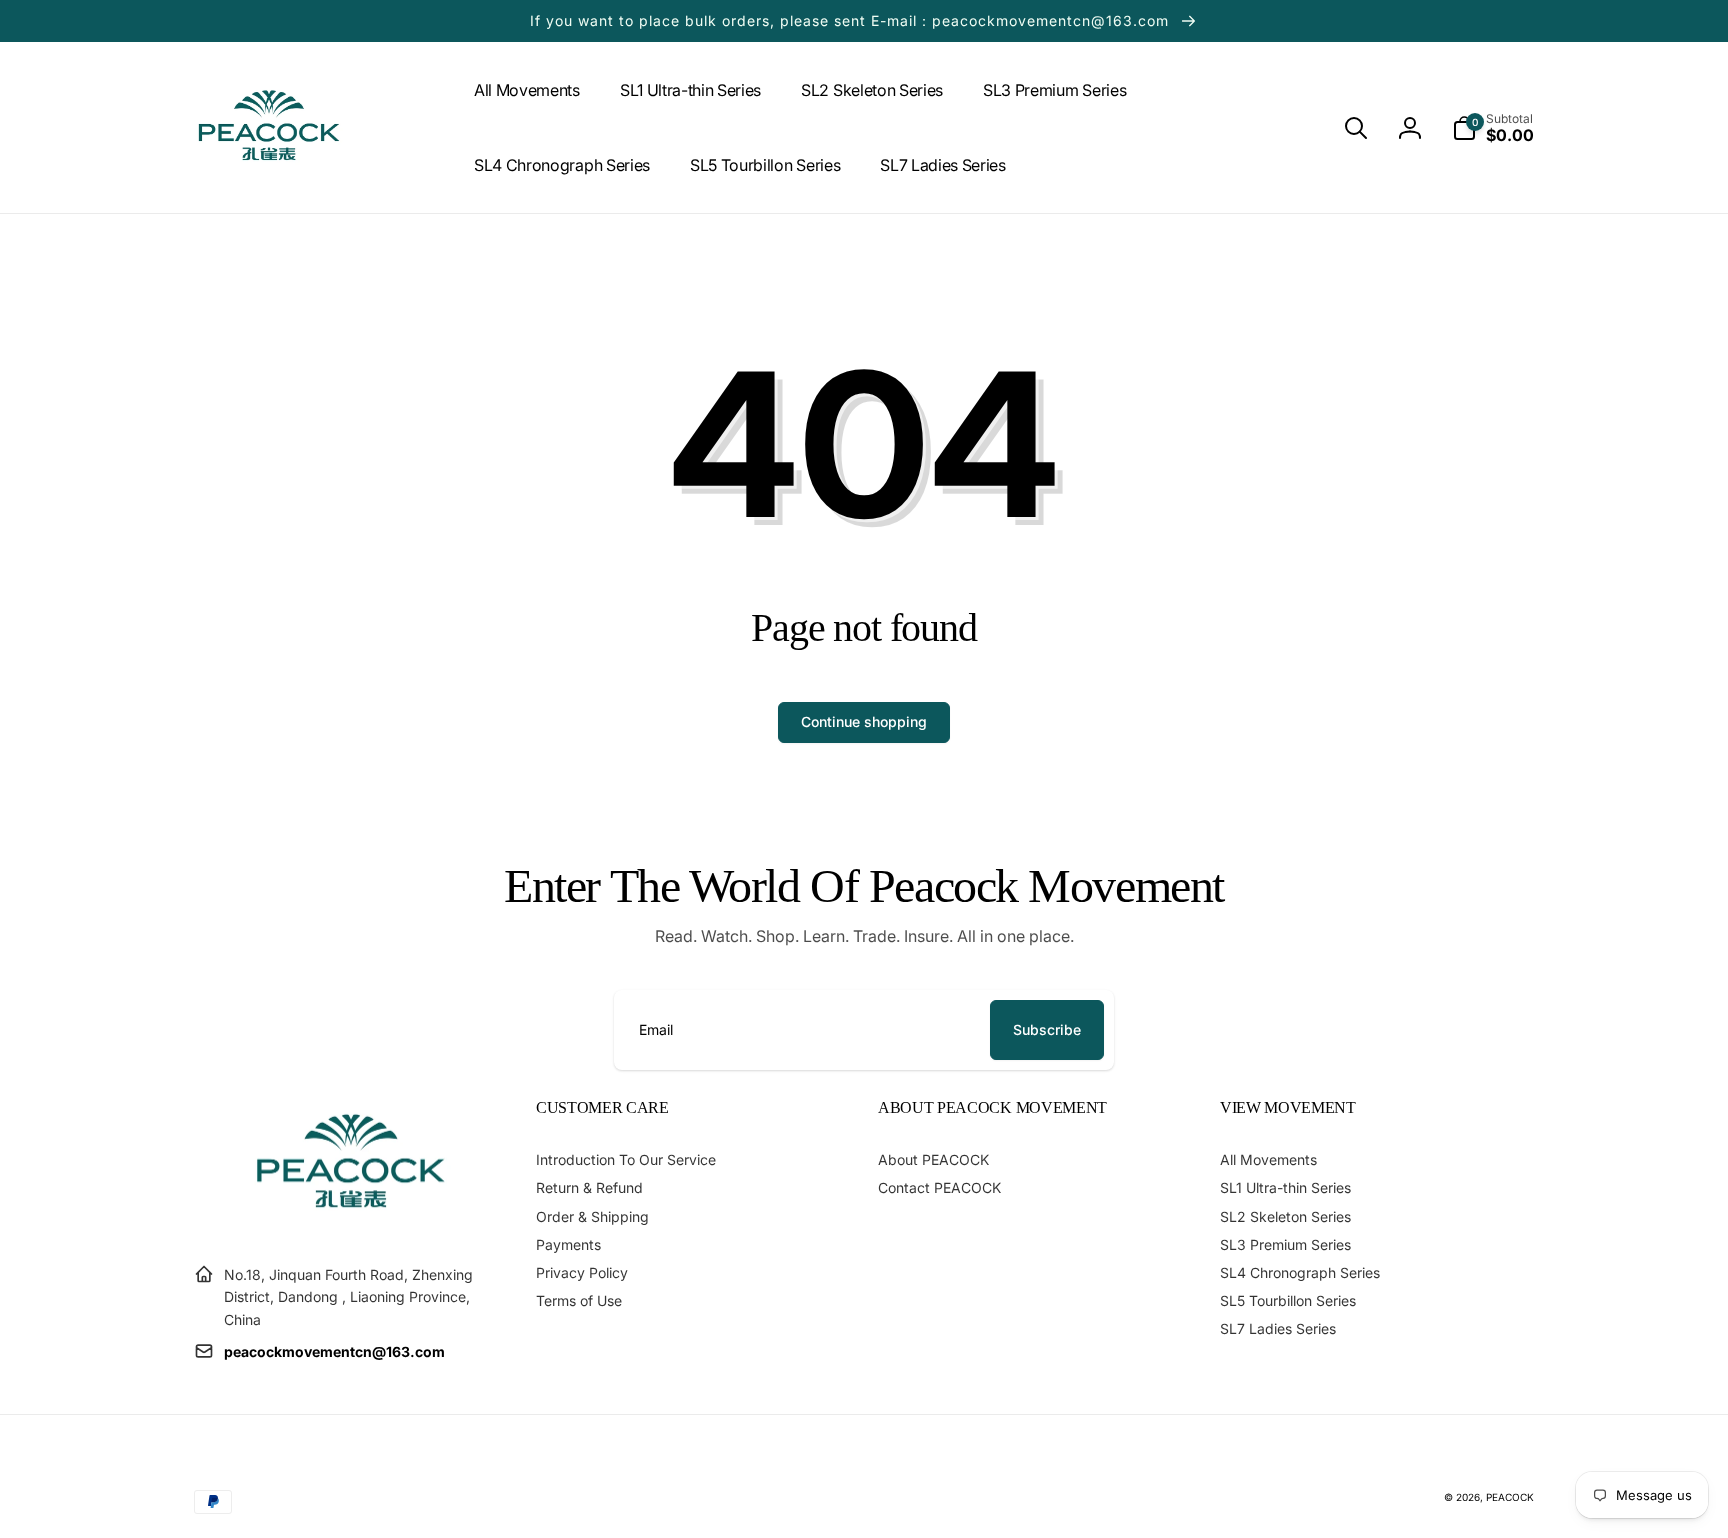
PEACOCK (1510, 1497)
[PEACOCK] (351, 1225)
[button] (1356, 128)
